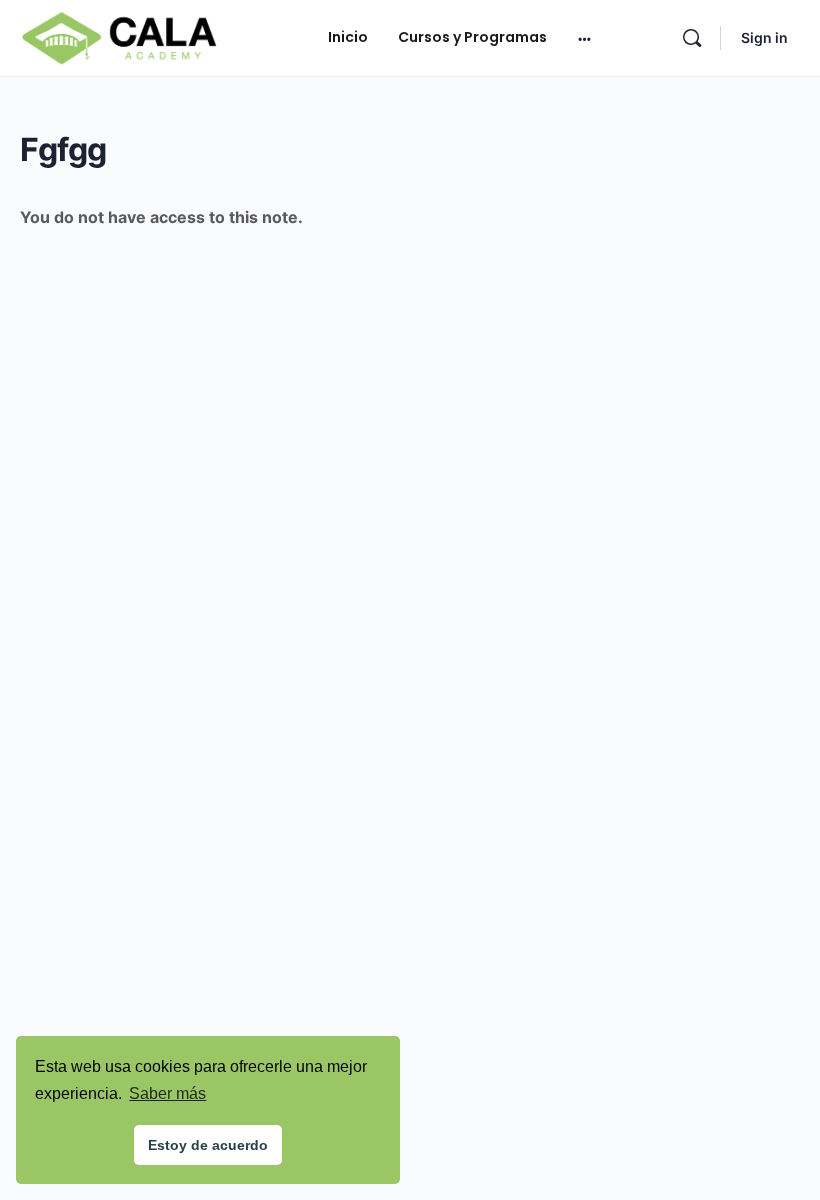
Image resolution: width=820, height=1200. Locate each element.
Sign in (764, 37)
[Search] (692, 38)
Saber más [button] (167, 1093)
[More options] (584, 38)
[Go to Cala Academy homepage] (119, 36)
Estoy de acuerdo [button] (208, 1145)
